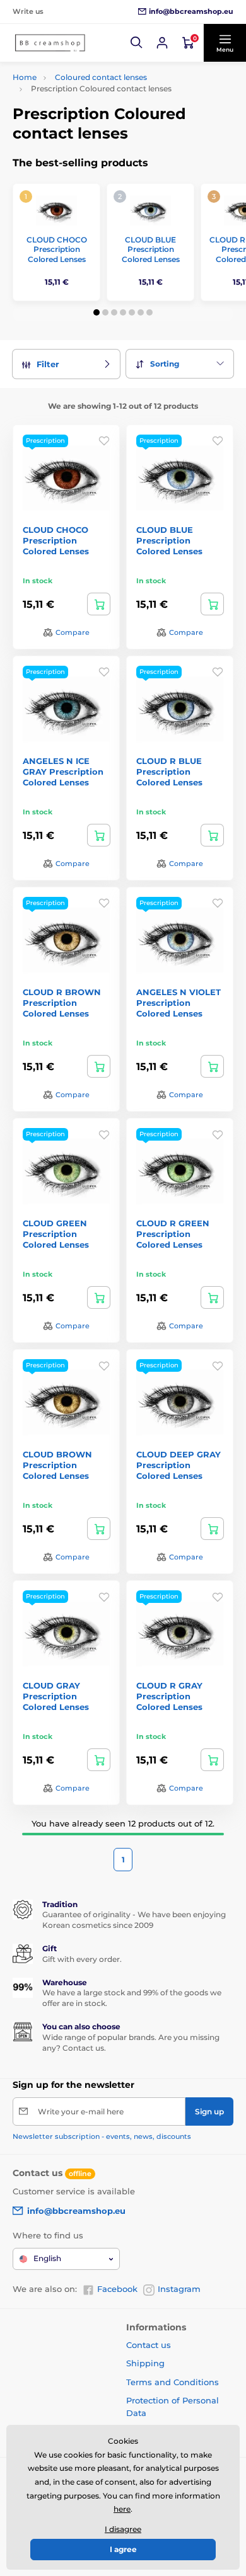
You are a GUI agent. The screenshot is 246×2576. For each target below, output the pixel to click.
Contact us (149, 2345)
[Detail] (99, 604)
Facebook (117, 2289)
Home (25, 77)
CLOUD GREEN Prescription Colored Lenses (56, 1234)
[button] (137, 43)
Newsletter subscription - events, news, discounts (102, 2136)
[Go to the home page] (50, 43)
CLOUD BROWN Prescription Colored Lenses (57, 1465)
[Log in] (162, 43)
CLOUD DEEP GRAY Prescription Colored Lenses (179, 1465)
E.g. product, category (88, 111)
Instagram (179, 2289)
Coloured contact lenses (101, 77)
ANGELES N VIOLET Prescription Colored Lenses (179, 1003)
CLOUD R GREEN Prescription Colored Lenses (173, 1234)
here (122, 2509)
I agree (123, 2549)
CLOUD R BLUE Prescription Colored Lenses (169, 772)
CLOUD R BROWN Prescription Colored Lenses (62, 1003)
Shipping (145, 2363)
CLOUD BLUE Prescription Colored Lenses (151, 249)
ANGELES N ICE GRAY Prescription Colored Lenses (63, 772)
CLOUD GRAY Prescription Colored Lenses (56, 1696)
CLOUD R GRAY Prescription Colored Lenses (169, 1696)
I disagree (123, 2529)
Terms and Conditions (173, 2382)
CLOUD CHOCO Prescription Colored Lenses (57, 249)
